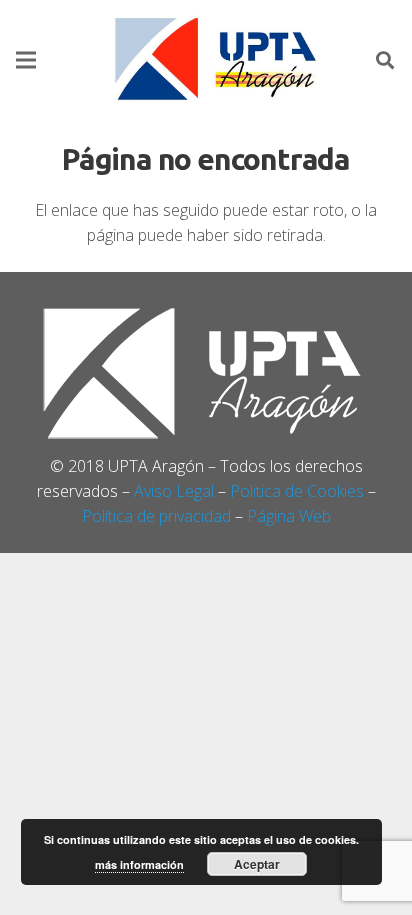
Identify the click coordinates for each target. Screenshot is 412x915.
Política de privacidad (156, 516)
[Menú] (26, 60)
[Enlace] (218, 60)
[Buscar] (385, 60)
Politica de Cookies (297, 491)
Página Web (289, 516)
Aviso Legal (174, 491)
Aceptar (257, 864)
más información (139, 864)
